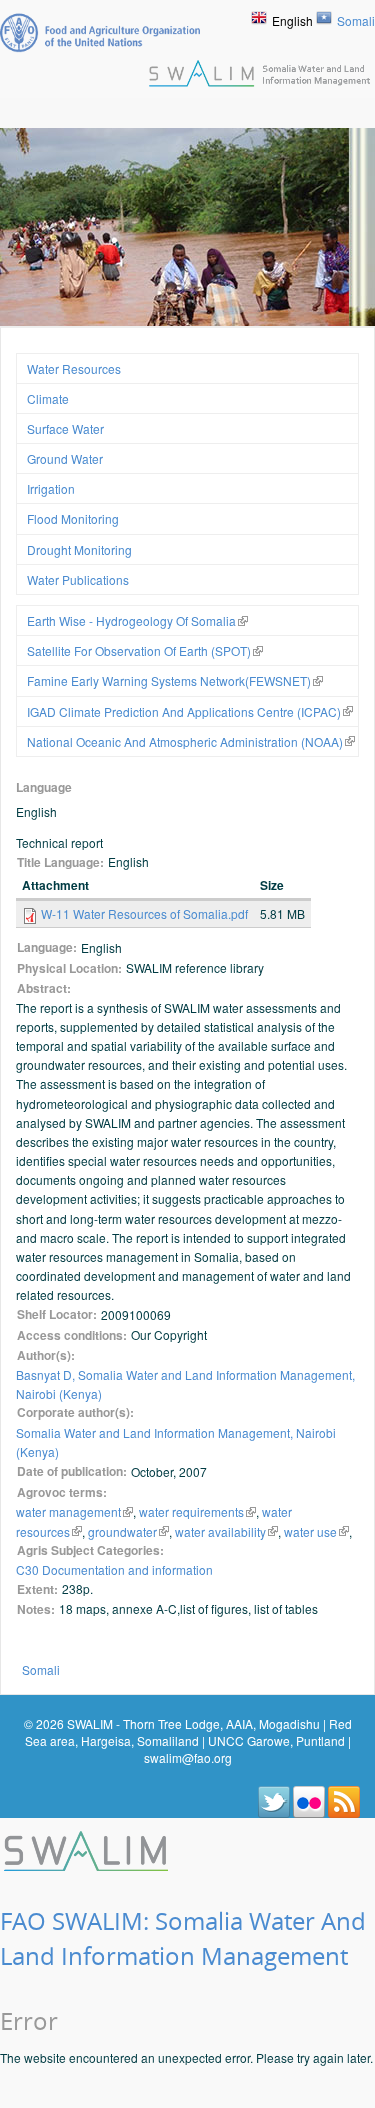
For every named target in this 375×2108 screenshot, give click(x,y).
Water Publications (78, 579)
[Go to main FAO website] (100, 32)
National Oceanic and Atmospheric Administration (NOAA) (185, 741)
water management (68, 1511)
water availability (220, 1531)
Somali (356, 20)
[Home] (88, 1848)
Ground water (65, 458)
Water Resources (74, 368)
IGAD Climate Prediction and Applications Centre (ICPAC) (184, 711)
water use (310, 1531)
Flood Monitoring (73, 518)
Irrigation (51, 488)
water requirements (191, 1511)
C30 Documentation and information (114, 1569)
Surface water (65, 428)
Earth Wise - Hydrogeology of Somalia (131, 620)
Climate (48, 398)
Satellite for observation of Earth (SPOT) (139, 650)
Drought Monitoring (79, 549)
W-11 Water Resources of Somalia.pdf (144, 913)
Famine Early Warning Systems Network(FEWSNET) (169, 680)
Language (44, 787)
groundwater (122, 1531)
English (292, 20)
